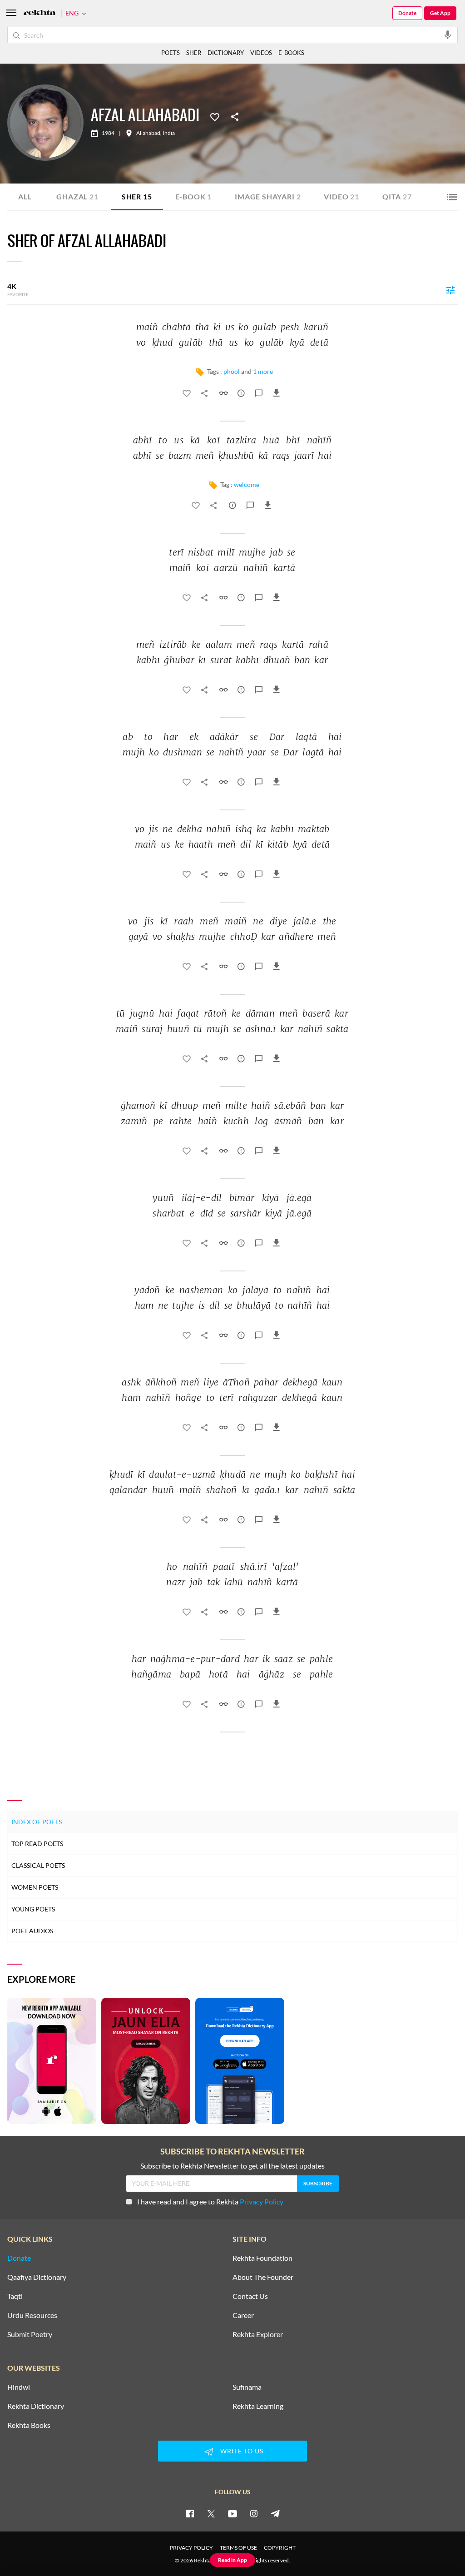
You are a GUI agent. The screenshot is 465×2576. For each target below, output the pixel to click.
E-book (194, 196)
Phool (232, 371)
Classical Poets (38, 1865)
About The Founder (263, 2277)
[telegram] (275, 2513)
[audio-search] (448, 35)
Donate (407, 13)
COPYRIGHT (280, 2548)
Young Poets (33, 1909)
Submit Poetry (30, 2334)
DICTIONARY (226, 53)
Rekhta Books (29, 2425)
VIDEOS (261, 53)
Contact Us (250, 2296)
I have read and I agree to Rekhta (210, 2201)
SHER (194, 53)
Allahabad (148, 133)
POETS (171, 53)
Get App (440, 13)
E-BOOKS (291, 53)
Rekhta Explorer (258, 2334)
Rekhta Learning (258, 2406)
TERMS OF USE (238, 2548)
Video (341, 196)
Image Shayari (268, 196)
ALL (25, 196)
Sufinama (247, 2387)
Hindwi (19, 2387)
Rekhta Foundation (262, 2258)
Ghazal (77, 196)
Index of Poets (37, 1822)
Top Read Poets (37, 1844)
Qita (397, 196)
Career (243, 2315)
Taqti (15, 2296)
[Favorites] (215, 116)
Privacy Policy (262, 2201)
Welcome (247, 484)
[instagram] (254, 2513)
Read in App (232, 2560)
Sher (137, 196)
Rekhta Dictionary (36, 2406)
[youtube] (232, 2513)
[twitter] (211, 2513)
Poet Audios (32, 1931)
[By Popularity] (450, 290)
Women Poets (35, 1887)
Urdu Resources (32, 2315)
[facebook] (190, 2513)
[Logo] (40, 13)
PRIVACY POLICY (191, 2548)
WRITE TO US (242, 2451)
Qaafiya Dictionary (37, 2277)
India (169, 133)
